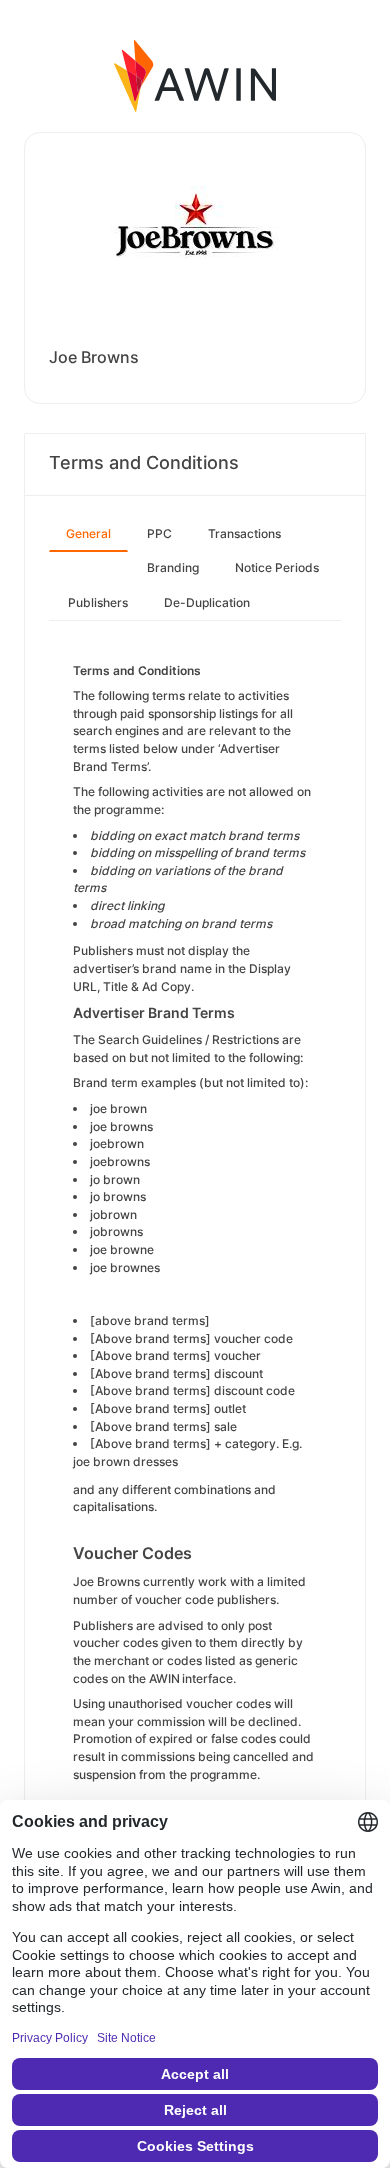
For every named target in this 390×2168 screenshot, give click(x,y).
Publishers (98, 602)
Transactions (244, 533)
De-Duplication (207, 602)
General (88, 533)
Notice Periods (277, 567)
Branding (173, 567)
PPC (159, 533)
